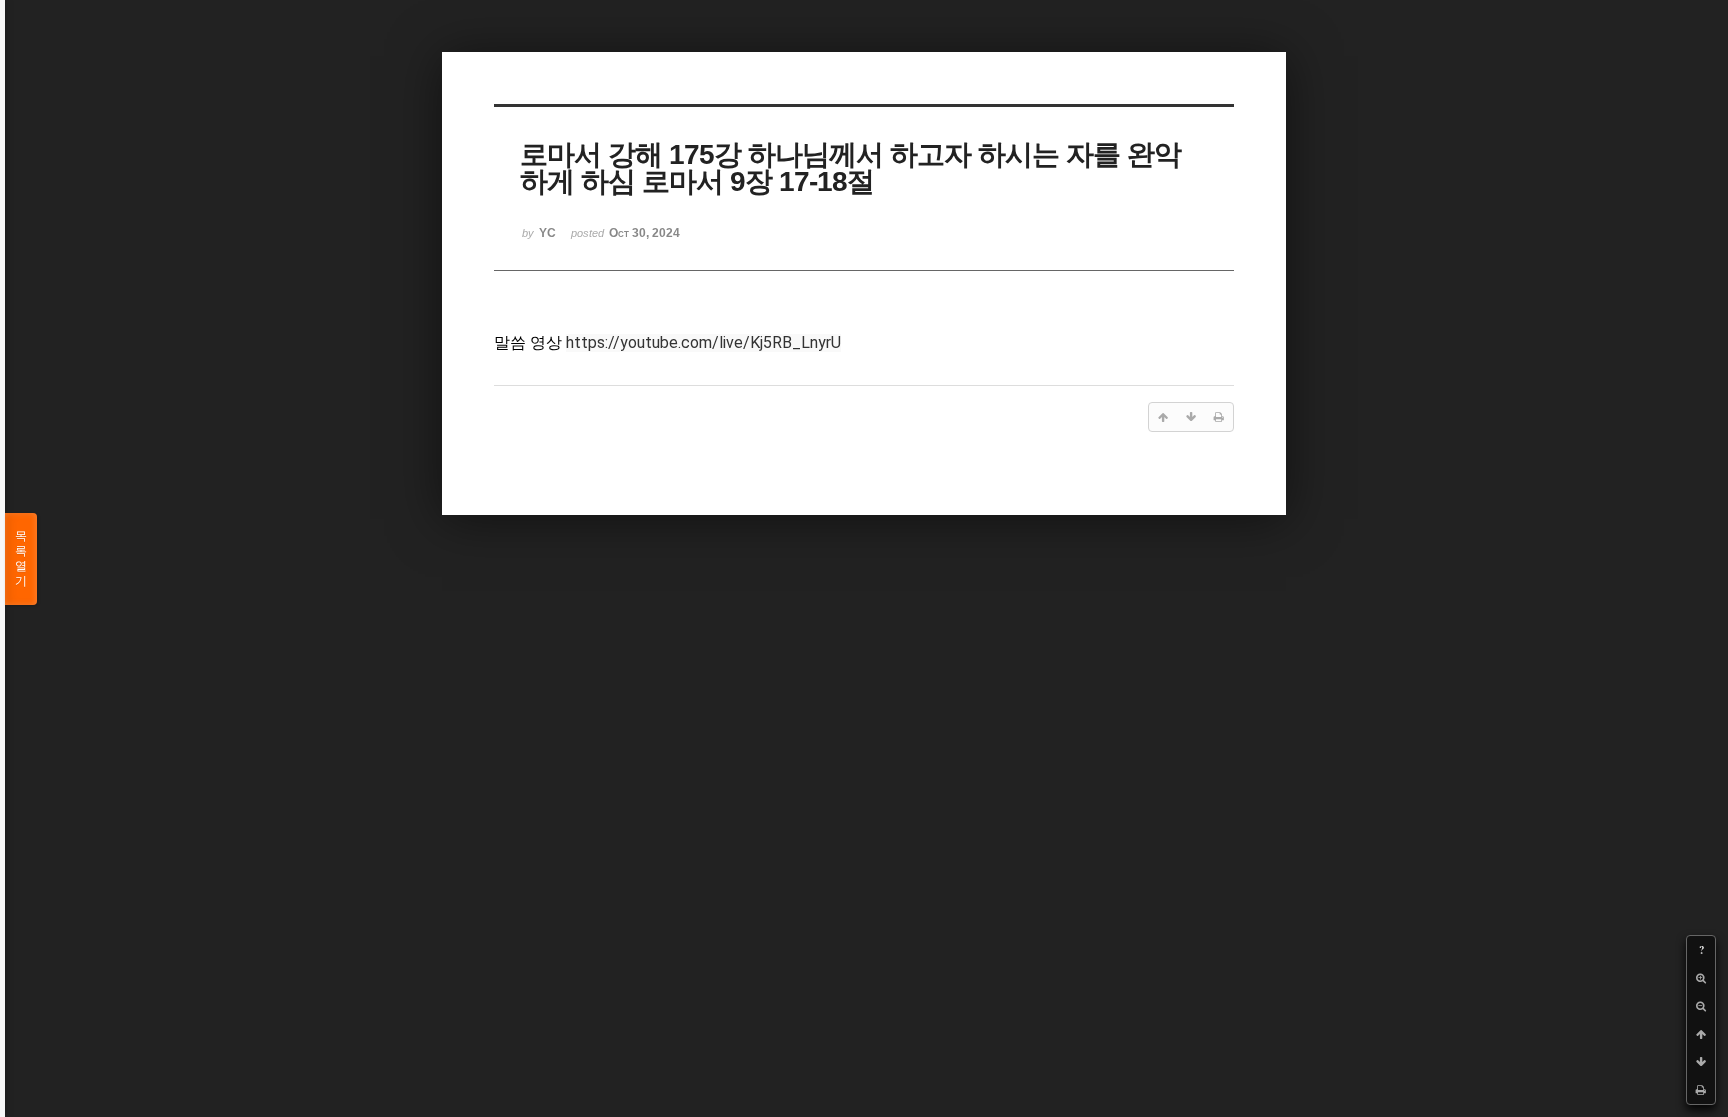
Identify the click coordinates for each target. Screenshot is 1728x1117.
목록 (21, 558)
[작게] (1701, 1006)
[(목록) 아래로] (1701, 1062)
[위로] (1701, 1034)
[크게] (1701, 978)
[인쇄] (1701, 1090)
